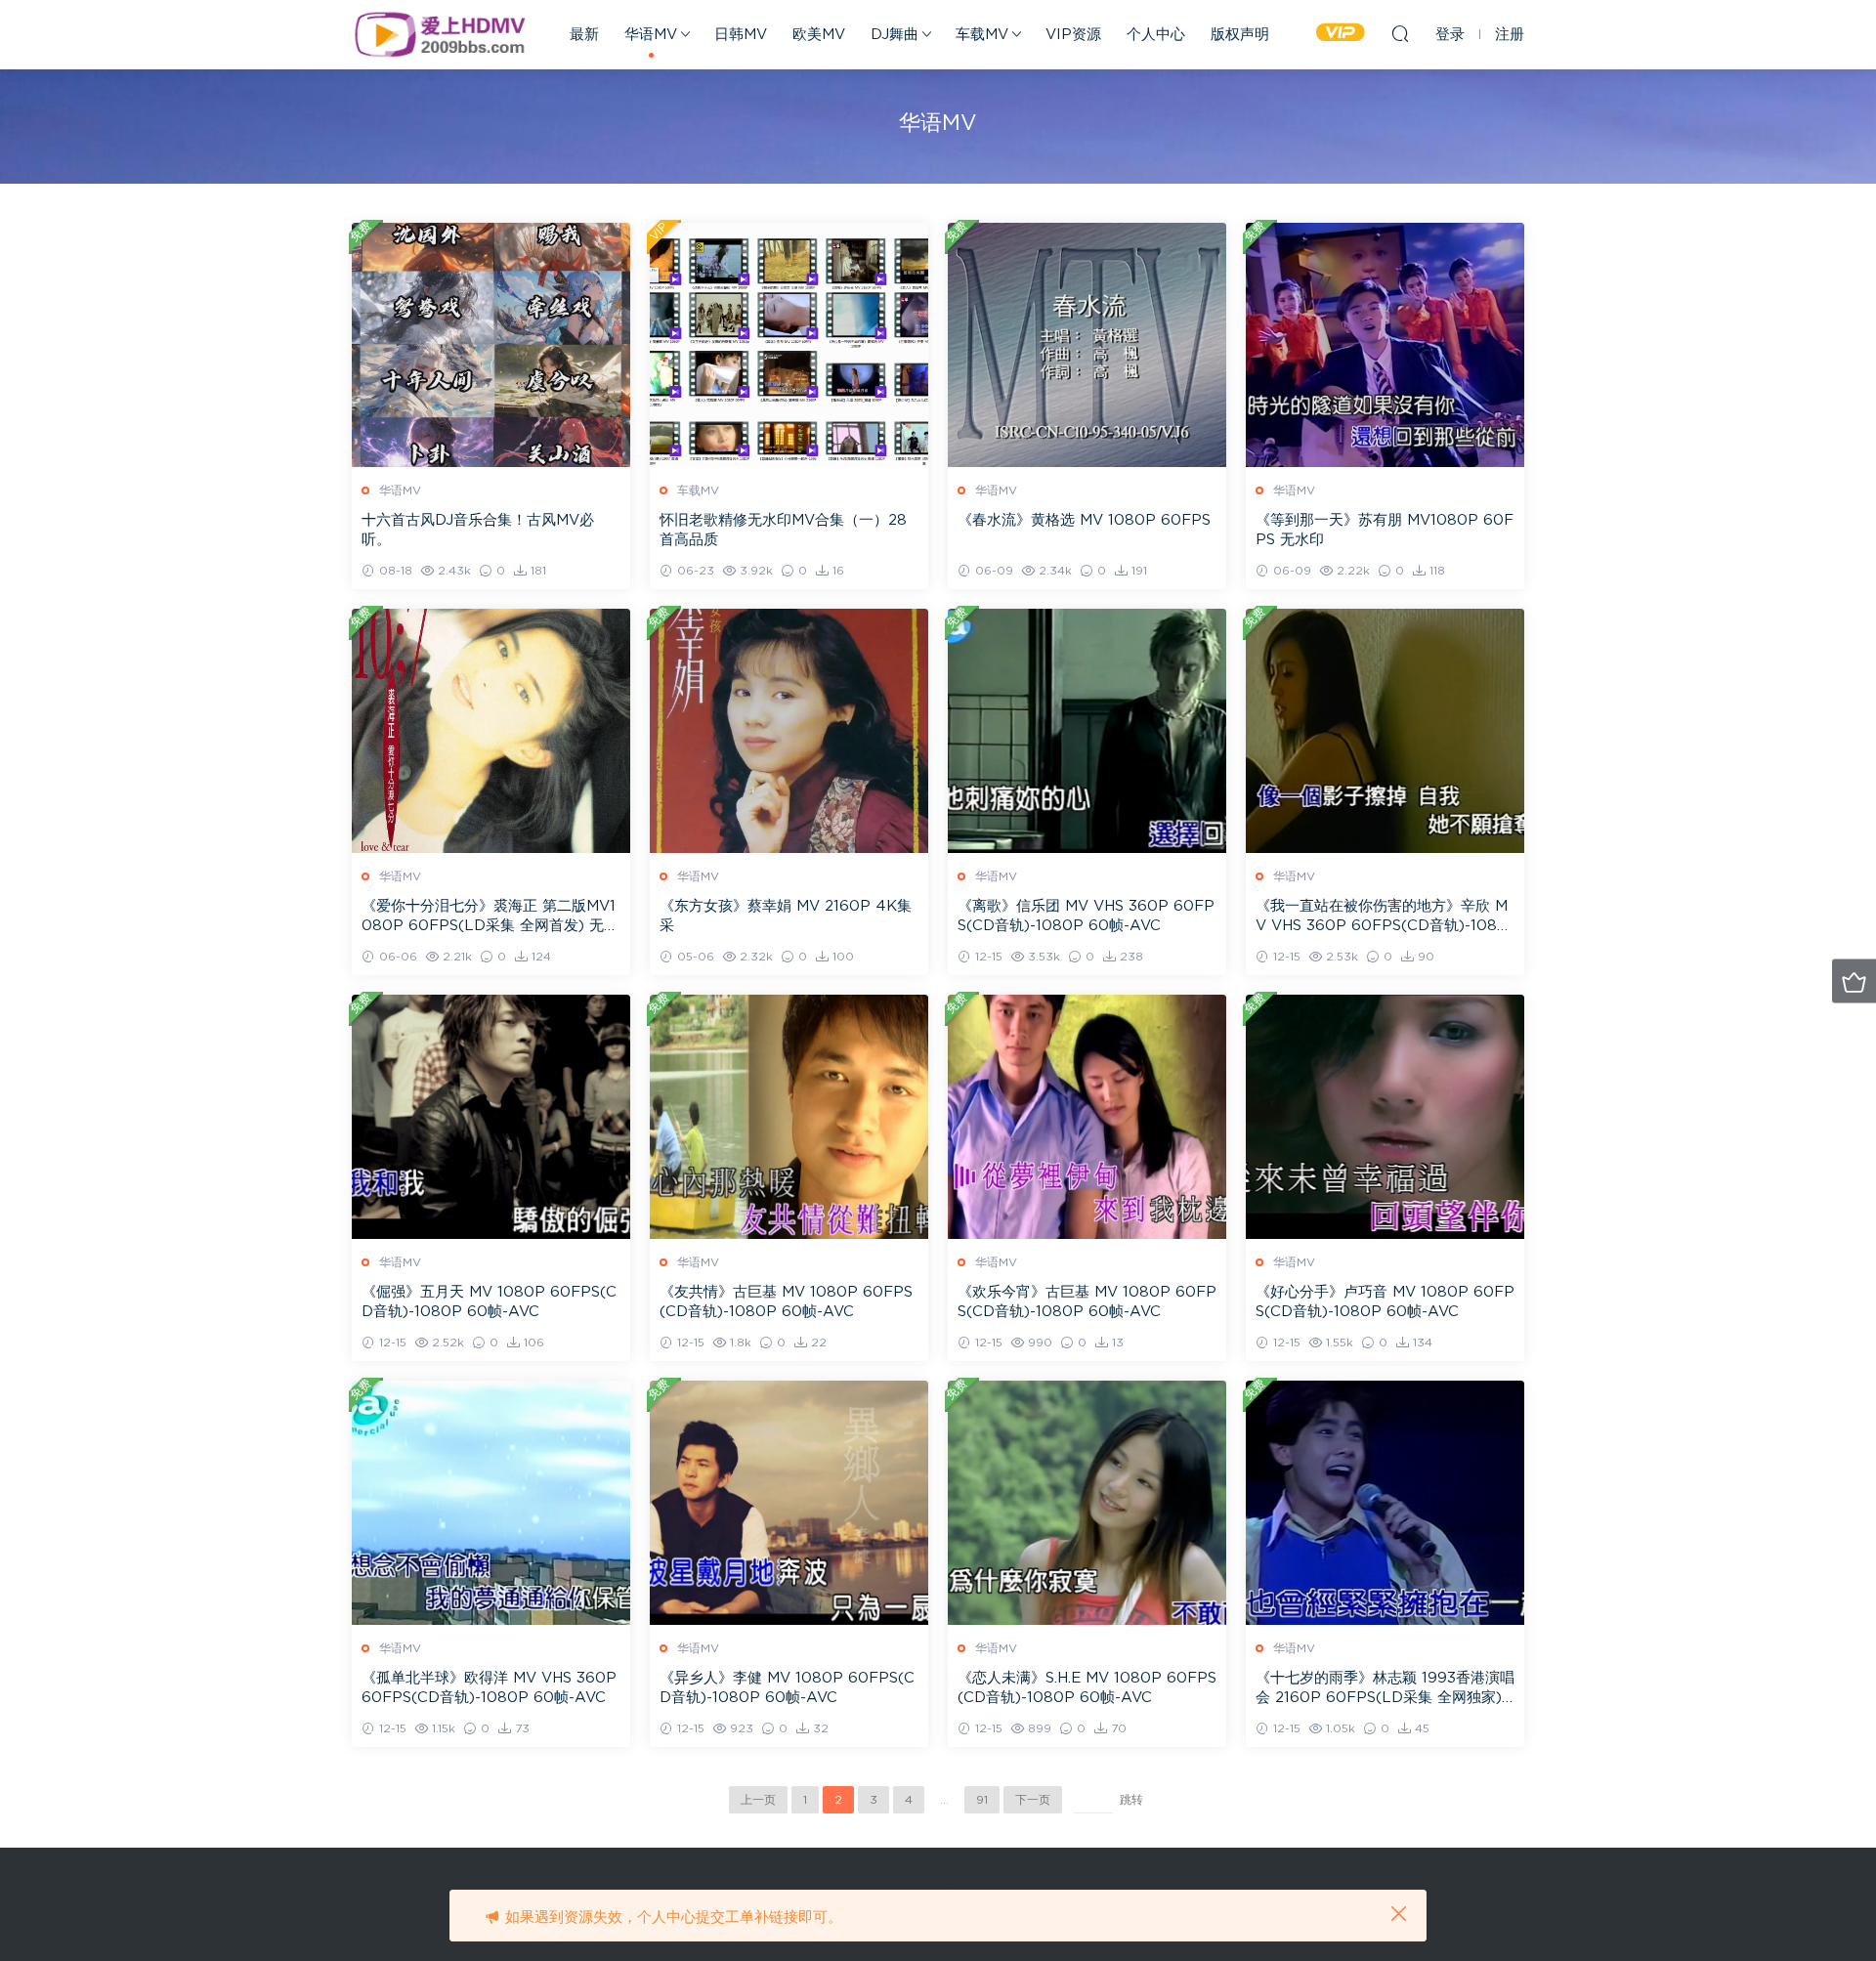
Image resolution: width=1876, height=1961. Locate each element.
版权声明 (1240, 35)
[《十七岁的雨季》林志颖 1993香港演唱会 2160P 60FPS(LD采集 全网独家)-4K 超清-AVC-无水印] (1385, 1503)
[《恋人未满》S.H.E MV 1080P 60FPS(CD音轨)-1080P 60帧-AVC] (1087, 1503)
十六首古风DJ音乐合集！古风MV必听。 (478, 530)
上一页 (758, 1800)
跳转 (1131, 1800)
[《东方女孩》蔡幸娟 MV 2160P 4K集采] (789, 731)
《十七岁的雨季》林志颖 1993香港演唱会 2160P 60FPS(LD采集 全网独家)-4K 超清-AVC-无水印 (1385, 1689)
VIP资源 (1073, 35)
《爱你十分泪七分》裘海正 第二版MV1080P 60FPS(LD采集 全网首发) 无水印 (490, 917)
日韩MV (741, 35)
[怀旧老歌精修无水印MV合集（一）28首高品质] (789, 345)
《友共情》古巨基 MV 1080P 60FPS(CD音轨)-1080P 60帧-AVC (786, 1302)
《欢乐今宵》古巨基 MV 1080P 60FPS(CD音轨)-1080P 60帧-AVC (1087, 1302)
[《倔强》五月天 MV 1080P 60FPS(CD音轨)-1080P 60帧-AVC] (491, 1117)
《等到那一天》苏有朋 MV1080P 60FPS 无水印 (1385, 530)
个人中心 (1156, 35)
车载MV (982, 35)
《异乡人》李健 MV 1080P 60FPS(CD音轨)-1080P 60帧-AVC (787, 1688)
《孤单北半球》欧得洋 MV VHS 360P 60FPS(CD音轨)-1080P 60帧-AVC (489, 1688)
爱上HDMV (440, 34)
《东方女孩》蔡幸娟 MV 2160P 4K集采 (786, 916)
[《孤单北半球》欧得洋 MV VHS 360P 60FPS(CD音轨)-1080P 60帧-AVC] (491, 1503)
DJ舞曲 (895, 35)
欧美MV (819, 35)
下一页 (1033, 1800)
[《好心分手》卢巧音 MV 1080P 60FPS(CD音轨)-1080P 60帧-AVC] (1385, 1117)
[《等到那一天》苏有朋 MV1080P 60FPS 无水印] (1385, 345)
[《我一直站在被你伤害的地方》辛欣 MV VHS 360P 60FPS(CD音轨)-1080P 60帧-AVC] (1385, 731)
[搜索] (1400, 33)
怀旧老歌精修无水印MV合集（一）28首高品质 (783, 530)
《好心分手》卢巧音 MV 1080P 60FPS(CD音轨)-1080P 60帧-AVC (1385, 1302)
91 (982, 1800)
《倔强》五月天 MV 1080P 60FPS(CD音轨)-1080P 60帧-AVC (489, 1302)
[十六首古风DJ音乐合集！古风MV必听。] (491, 345)
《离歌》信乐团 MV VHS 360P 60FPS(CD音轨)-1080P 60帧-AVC (1086, 916)
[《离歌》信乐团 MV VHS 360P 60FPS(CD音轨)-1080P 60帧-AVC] (1087, 731)
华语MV (651, 35)
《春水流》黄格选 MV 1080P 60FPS (1084, 520)
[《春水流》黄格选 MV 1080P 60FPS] (1087, 345)
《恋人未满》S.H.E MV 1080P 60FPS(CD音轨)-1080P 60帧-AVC (1087, 1688)
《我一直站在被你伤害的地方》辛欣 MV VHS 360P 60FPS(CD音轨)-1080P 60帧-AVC (1382, 917)
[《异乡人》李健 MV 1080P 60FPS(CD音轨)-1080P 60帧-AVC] (789, 1503)
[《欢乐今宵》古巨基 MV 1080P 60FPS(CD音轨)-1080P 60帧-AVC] (1087, 1117)
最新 (584, 35)
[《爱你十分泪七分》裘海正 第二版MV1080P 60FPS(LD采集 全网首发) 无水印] (491, 731)
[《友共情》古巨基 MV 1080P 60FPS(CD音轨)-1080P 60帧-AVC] (789, 1117)
